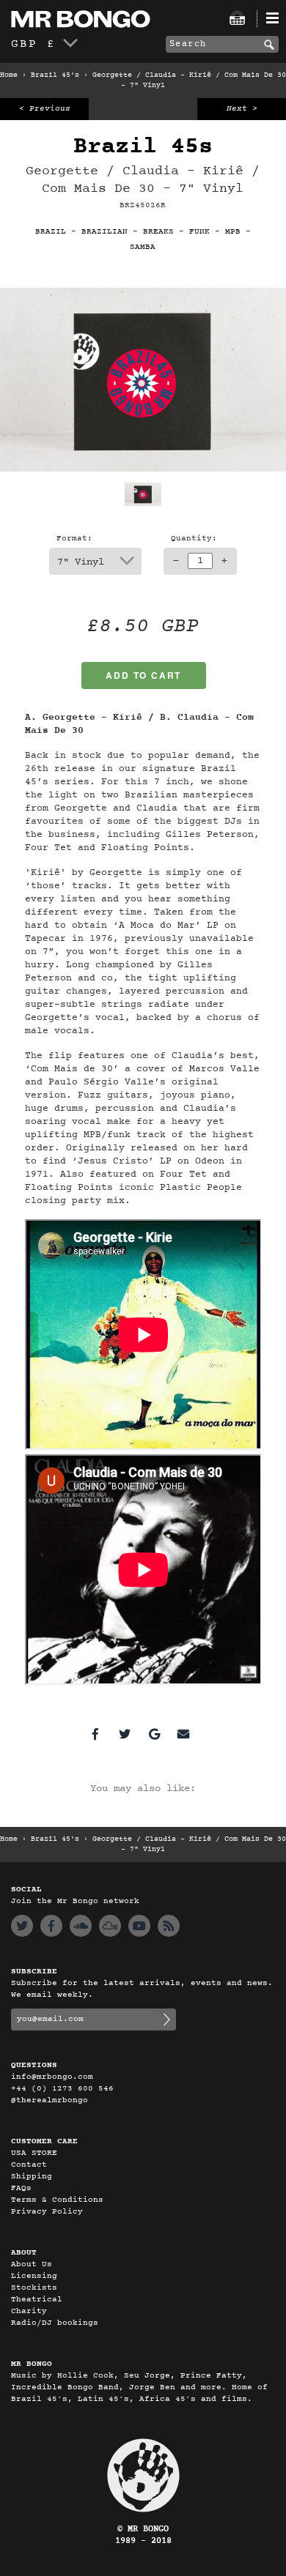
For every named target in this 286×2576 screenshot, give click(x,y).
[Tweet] (125, 1734)
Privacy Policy (47, 2212)
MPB (233, 232)
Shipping (32, 2177)
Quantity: (194, 539)
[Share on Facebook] (95, 1734)
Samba (143, 247)
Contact (29, 2165)
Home (9, 75)
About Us (32, 2264)
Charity (29, 2311)
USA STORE (34, 2153)
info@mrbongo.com (52, 2077)
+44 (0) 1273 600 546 (62, 2089)
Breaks (158, 232)
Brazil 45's (55, 75)
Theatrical (37, 2300)
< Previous (45, 109)
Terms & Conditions (57, 2200)
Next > (242, 109)
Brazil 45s (143, 147)
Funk (199, 232)
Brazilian (104, 232)
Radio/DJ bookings (55, 2323)
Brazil (51, 232)
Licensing (34, 2276)
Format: (74, 539)
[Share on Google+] (154, 1734)
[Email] (183, 1734)
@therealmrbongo (49, 2100)
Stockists (34, 2288)
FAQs (21, 2188)
